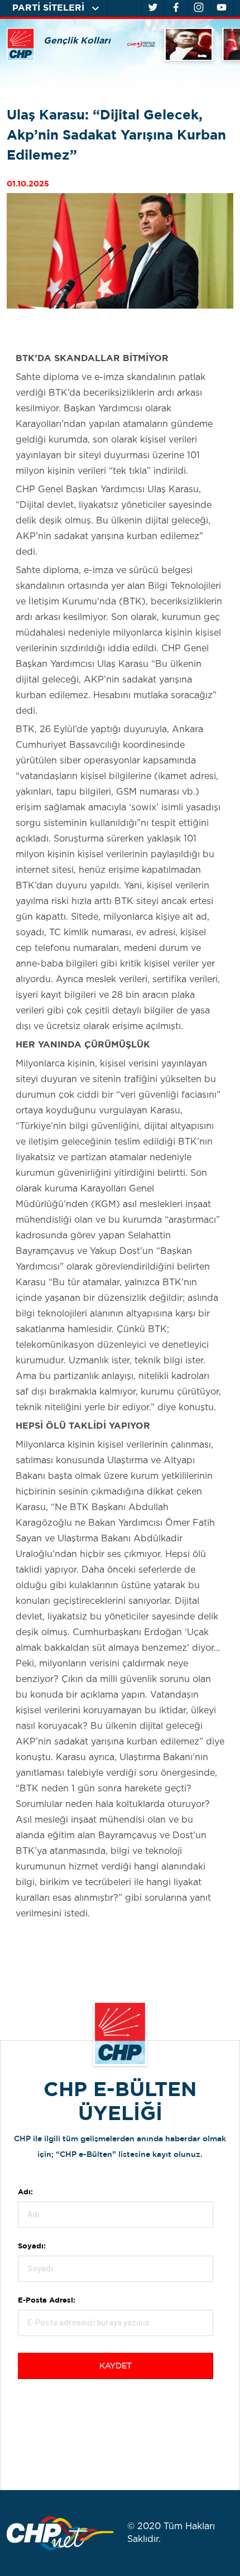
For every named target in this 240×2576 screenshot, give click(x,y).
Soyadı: (32, 2246)
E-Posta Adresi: (47, 2301)
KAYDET (116, 2366)
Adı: (25, 2192)
